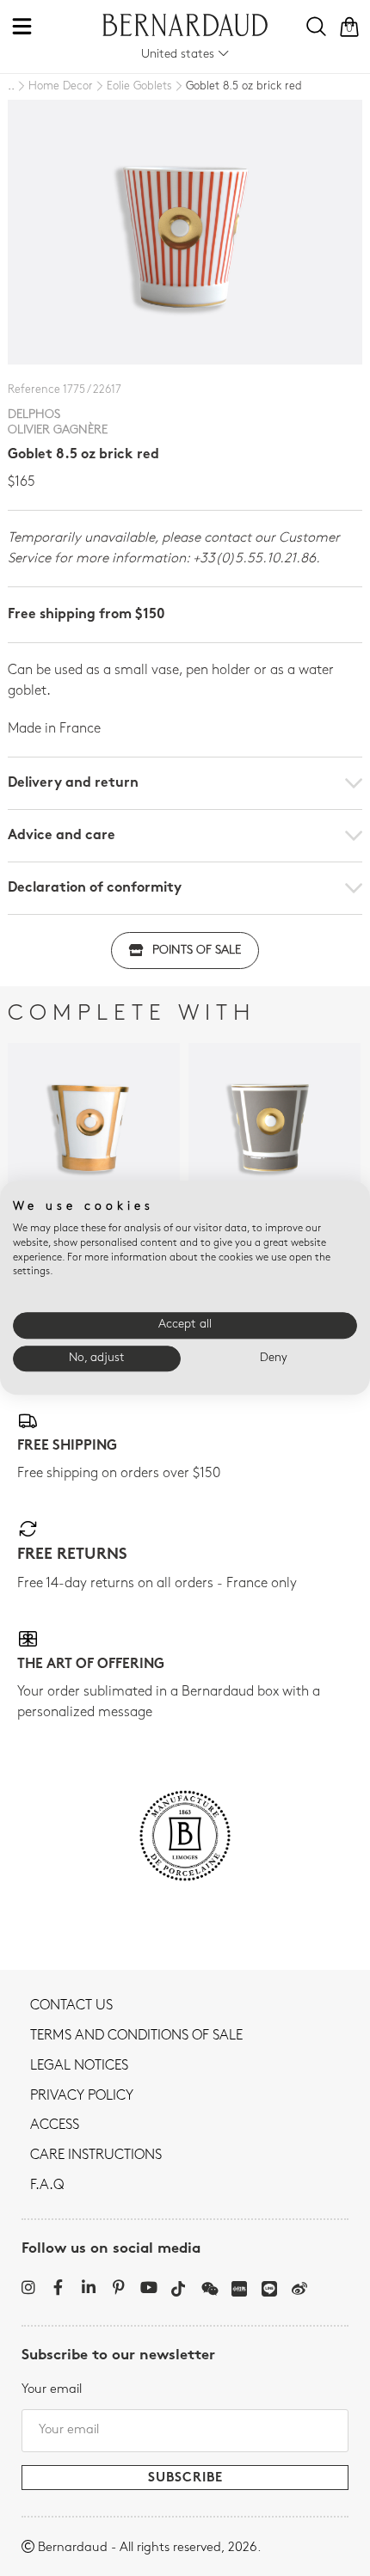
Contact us (71, 2006)
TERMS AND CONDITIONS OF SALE (136, 2036)
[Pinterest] (118, 2287)
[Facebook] (58, 2287)
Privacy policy (82, 2096)
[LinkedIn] (88, 2287)
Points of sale (197, 951)
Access (55, 2125)
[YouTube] (148, 2287)
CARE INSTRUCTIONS (96, 2156)
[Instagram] (28, 2287)
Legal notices (79, 2066)
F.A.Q (47, 2186)
